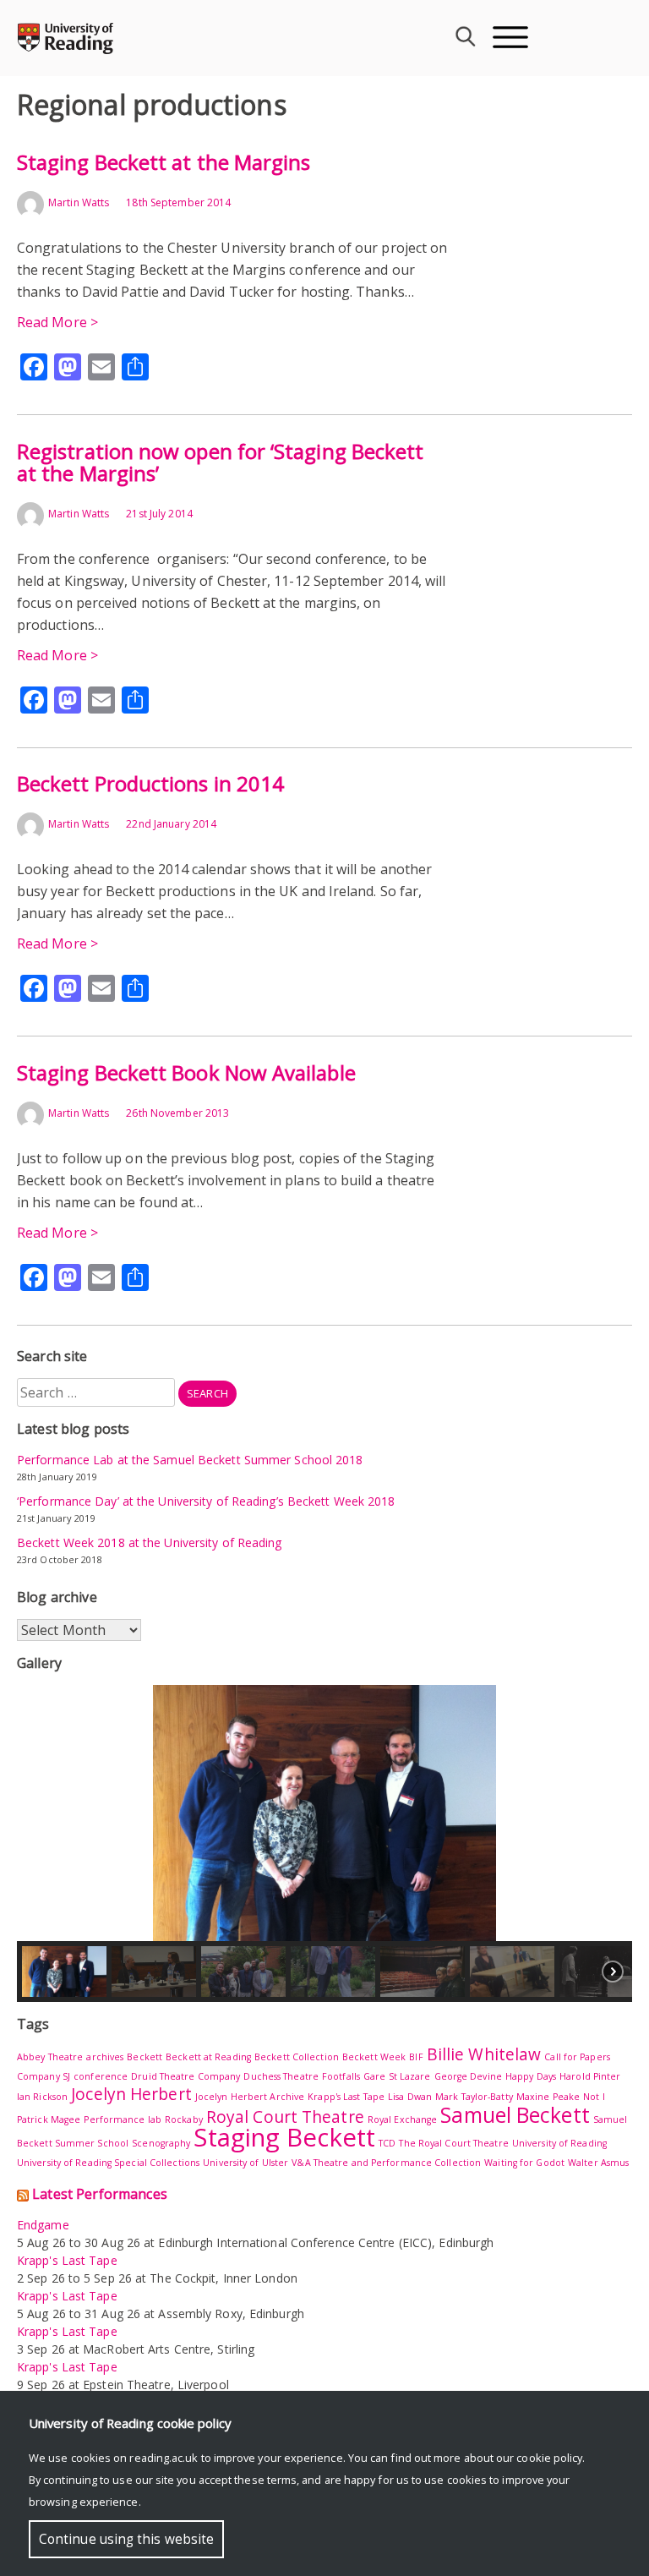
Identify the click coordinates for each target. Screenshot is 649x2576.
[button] (324, 1813)
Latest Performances (100, 2194)
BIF (416, 2057)
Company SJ (44, 2076)
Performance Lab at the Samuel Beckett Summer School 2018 (190, 1460)
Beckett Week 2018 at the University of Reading (150, 1542)
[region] (324, 1843)
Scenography (161, 2143)
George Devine (468, 2076)
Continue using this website (126, 2539)
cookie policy (549, 2458)
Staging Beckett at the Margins (164, 162)
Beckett (145, 2057)
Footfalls (341, 2076)
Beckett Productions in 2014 (150, 783)
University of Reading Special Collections (108, 2163)
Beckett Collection (297, 2057)
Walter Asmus (598, 2163)
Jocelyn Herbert (131, 2094)
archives (105, 2057)
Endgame (43, 2225)
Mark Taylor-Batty (474, 2097)
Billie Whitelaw (484, 2054)
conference (101, 2076)
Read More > (57, 322)
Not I (594, 2097)
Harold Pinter (590, 2076)
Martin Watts (79, 202)
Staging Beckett (284, 2137)
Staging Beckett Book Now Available (186, 1072)
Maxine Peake (548, 2097)
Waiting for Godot (524, 2163)
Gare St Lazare (397, 2076)
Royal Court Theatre (285, 2117)
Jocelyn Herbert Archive (250, 2097)
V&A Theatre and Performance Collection (386, 2163)
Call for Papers (577, 2057)
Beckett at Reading (208, 2057)
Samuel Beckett (515, 2115)
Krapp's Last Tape (346, 2097)
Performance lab (123, 2119)
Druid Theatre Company (185, 2076)
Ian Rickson (42, 2097)
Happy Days (531, 2076)
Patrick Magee (49, 2119)
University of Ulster (245, 2163)
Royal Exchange (402, 2119)
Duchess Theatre (281, 2076)
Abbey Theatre (50, 2057)
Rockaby (184, 2119)
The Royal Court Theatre (453, 2143)
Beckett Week (374, 2057)
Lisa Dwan (410, 2097)
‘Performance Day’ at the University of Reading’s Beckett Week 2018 (206, 1501)
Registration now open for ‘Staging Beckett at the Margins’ (220, 462)
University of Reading (559, 2143)
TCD (387, 2143)
